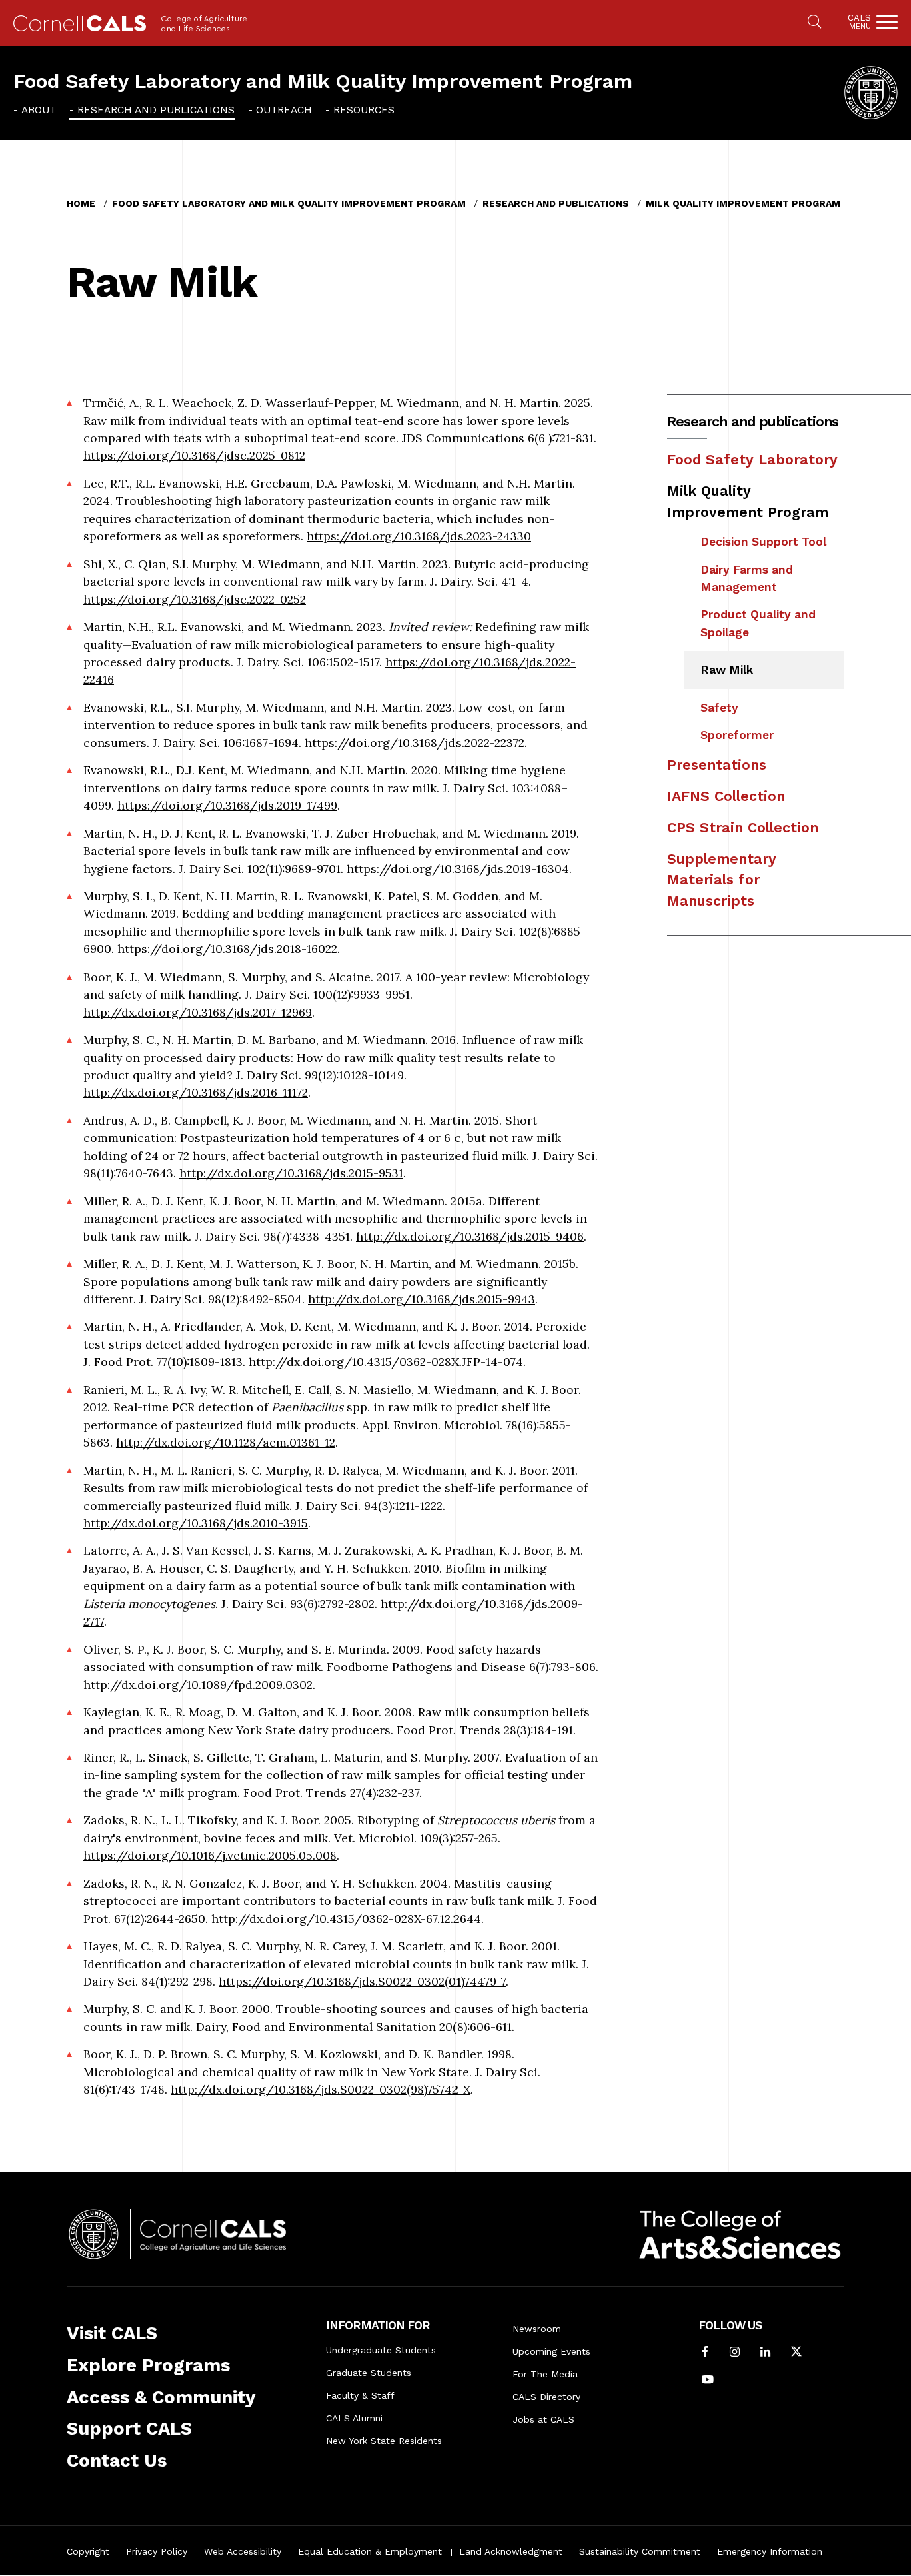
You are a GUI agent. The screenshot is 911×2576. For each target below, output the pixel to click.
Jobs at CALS (543, 2419)
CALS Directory (546, 2397)
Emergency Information (770, 2551)
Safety (719, 708)
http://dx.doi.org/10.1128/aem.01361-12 (226, 1442)
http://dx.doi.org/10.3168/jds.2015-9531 (291, 1173)
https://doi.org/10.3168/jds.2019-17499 (227, 805)
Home (81, 203)
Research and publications (156, 110)
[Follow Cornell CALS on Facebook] (705, 2353)
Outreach (284, 110)
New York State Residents (384, 2441)
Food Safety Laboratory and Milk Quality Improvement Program (323, 81)
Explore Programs (148, 2365)
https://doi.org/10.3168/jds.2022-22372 (414, 743)
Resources (364, 110)
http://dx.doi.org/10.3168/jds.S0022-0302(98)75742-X (320, 2089)
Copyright (88, 2551)
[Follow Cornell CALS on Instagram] (735, 2353)
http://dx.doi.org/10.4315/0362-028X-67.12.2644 (346, 1919)
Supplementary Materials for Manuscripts (722, 880)
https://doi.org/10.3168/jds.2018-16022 (227, 949)
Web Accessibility (243, 2551)
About (39, 110)
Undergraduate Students (381, 2350)
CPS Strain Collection (743, 827)
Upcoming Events (551, 2351)
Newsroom (537, 2329)
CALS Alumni (354, 2418)
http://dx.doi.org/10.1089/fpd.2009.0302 (198, 1685)
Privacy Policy (157, 2551)
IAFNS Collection (726, 796)
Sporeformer (737, 735)
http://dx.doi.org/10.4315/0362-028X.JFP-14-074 (386, 1362)
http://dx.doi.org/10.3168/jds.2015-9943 (421, 1299)
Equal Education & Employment (370, 2551)
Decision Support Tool (763, 542)
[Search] (814, 23)
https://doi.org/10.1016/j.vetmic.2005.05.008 (210, 1855)
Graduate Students (369, 2373)
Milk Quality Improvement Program (743, 203)
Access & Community (161, 2397)
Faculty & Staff (360, 2395)
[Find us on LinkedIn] (765, 2353)
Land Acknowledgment (511, 2551)
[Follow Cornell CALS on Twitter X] (796, 2353)
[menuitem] (35, 109)
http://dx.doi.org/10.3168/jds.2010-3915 (196, 1523)
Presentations (717, 765)
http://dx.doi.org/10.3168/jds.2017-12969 (198, 1012)
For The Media (545, 2374)
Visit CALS (112, 2333)
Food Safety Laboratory (752, 459)
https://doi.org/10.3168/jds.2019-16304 (458, 869)
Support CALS (129, 2429)
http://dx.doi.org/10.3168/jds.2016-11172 (196, 1092)
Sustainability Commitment (640, 2551)
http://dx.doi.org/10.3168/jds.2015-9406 (470, 1236)
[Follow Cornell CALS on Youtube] (708, 2381)
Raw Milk (727, 670)
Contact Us (117, 2461)
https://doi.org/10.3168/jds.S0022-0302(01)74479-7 (362, 1981)
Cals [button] (859, 22)
